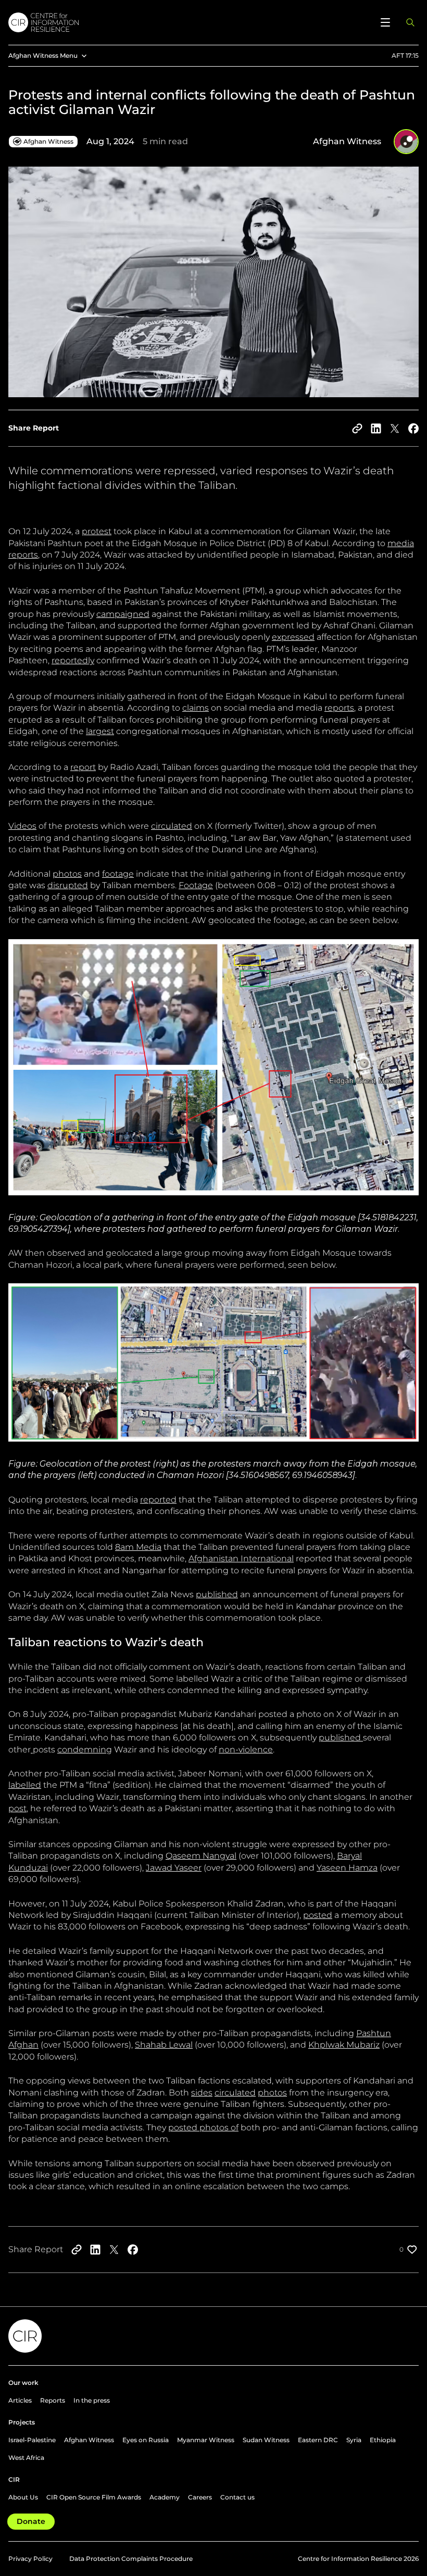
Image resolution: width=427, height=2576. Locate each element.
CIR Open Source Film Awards (94, 2497)
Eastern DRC (318, 2440)
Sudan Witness (266, 2440)
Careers (200, 2497)
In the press (92, 2400)
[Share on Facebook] (413, 428)
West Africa (26, 2458)
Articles (20, 2400)
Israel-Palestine (32, 2440)
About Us (23, 2497)
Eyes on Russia (146, 2440)
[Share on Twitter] (395, 428)
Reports (53, 2400)
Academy (165, 2497)
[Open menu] (385, 22)
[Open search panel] (410, 22)
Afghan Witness (89, 2440)
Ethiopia (383, 2440)
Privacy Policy (30, 2559)
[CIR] (189, 22)
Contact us (237, 2497)
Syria (354, 2440)
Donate (31, 2521)
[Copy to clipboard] (357, 428)
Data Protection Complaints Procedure (131, 2559)
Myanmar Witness (206, 2440)
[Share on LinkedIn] (376, 428)
